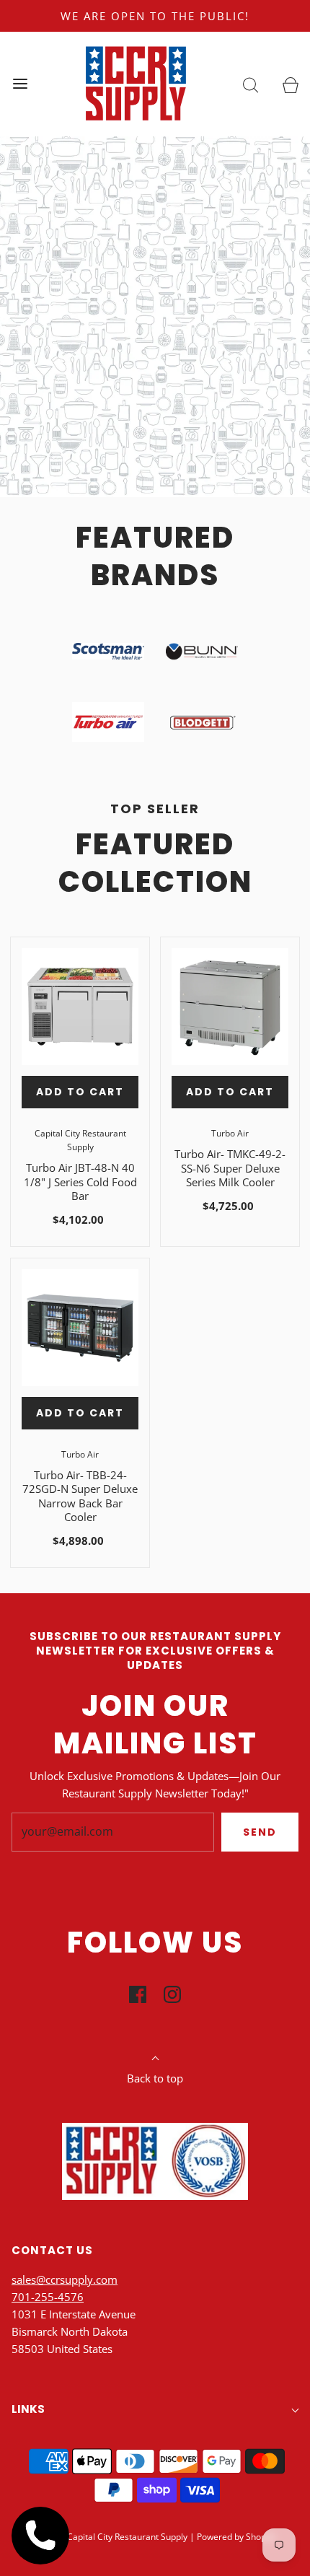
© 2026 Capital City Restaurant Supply (111, 2537)
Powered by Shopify (236, 2537)
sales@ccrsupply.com (65, 2279)
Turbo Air (230, 1133)
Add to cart (80, 1092)
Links (28, 2409)
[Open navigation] (20, 84)
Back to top (155, 2078)
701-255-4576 (48, 2297)
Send (260, 1832)
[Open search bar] (251, 84)
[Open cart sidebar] (290, 84)
